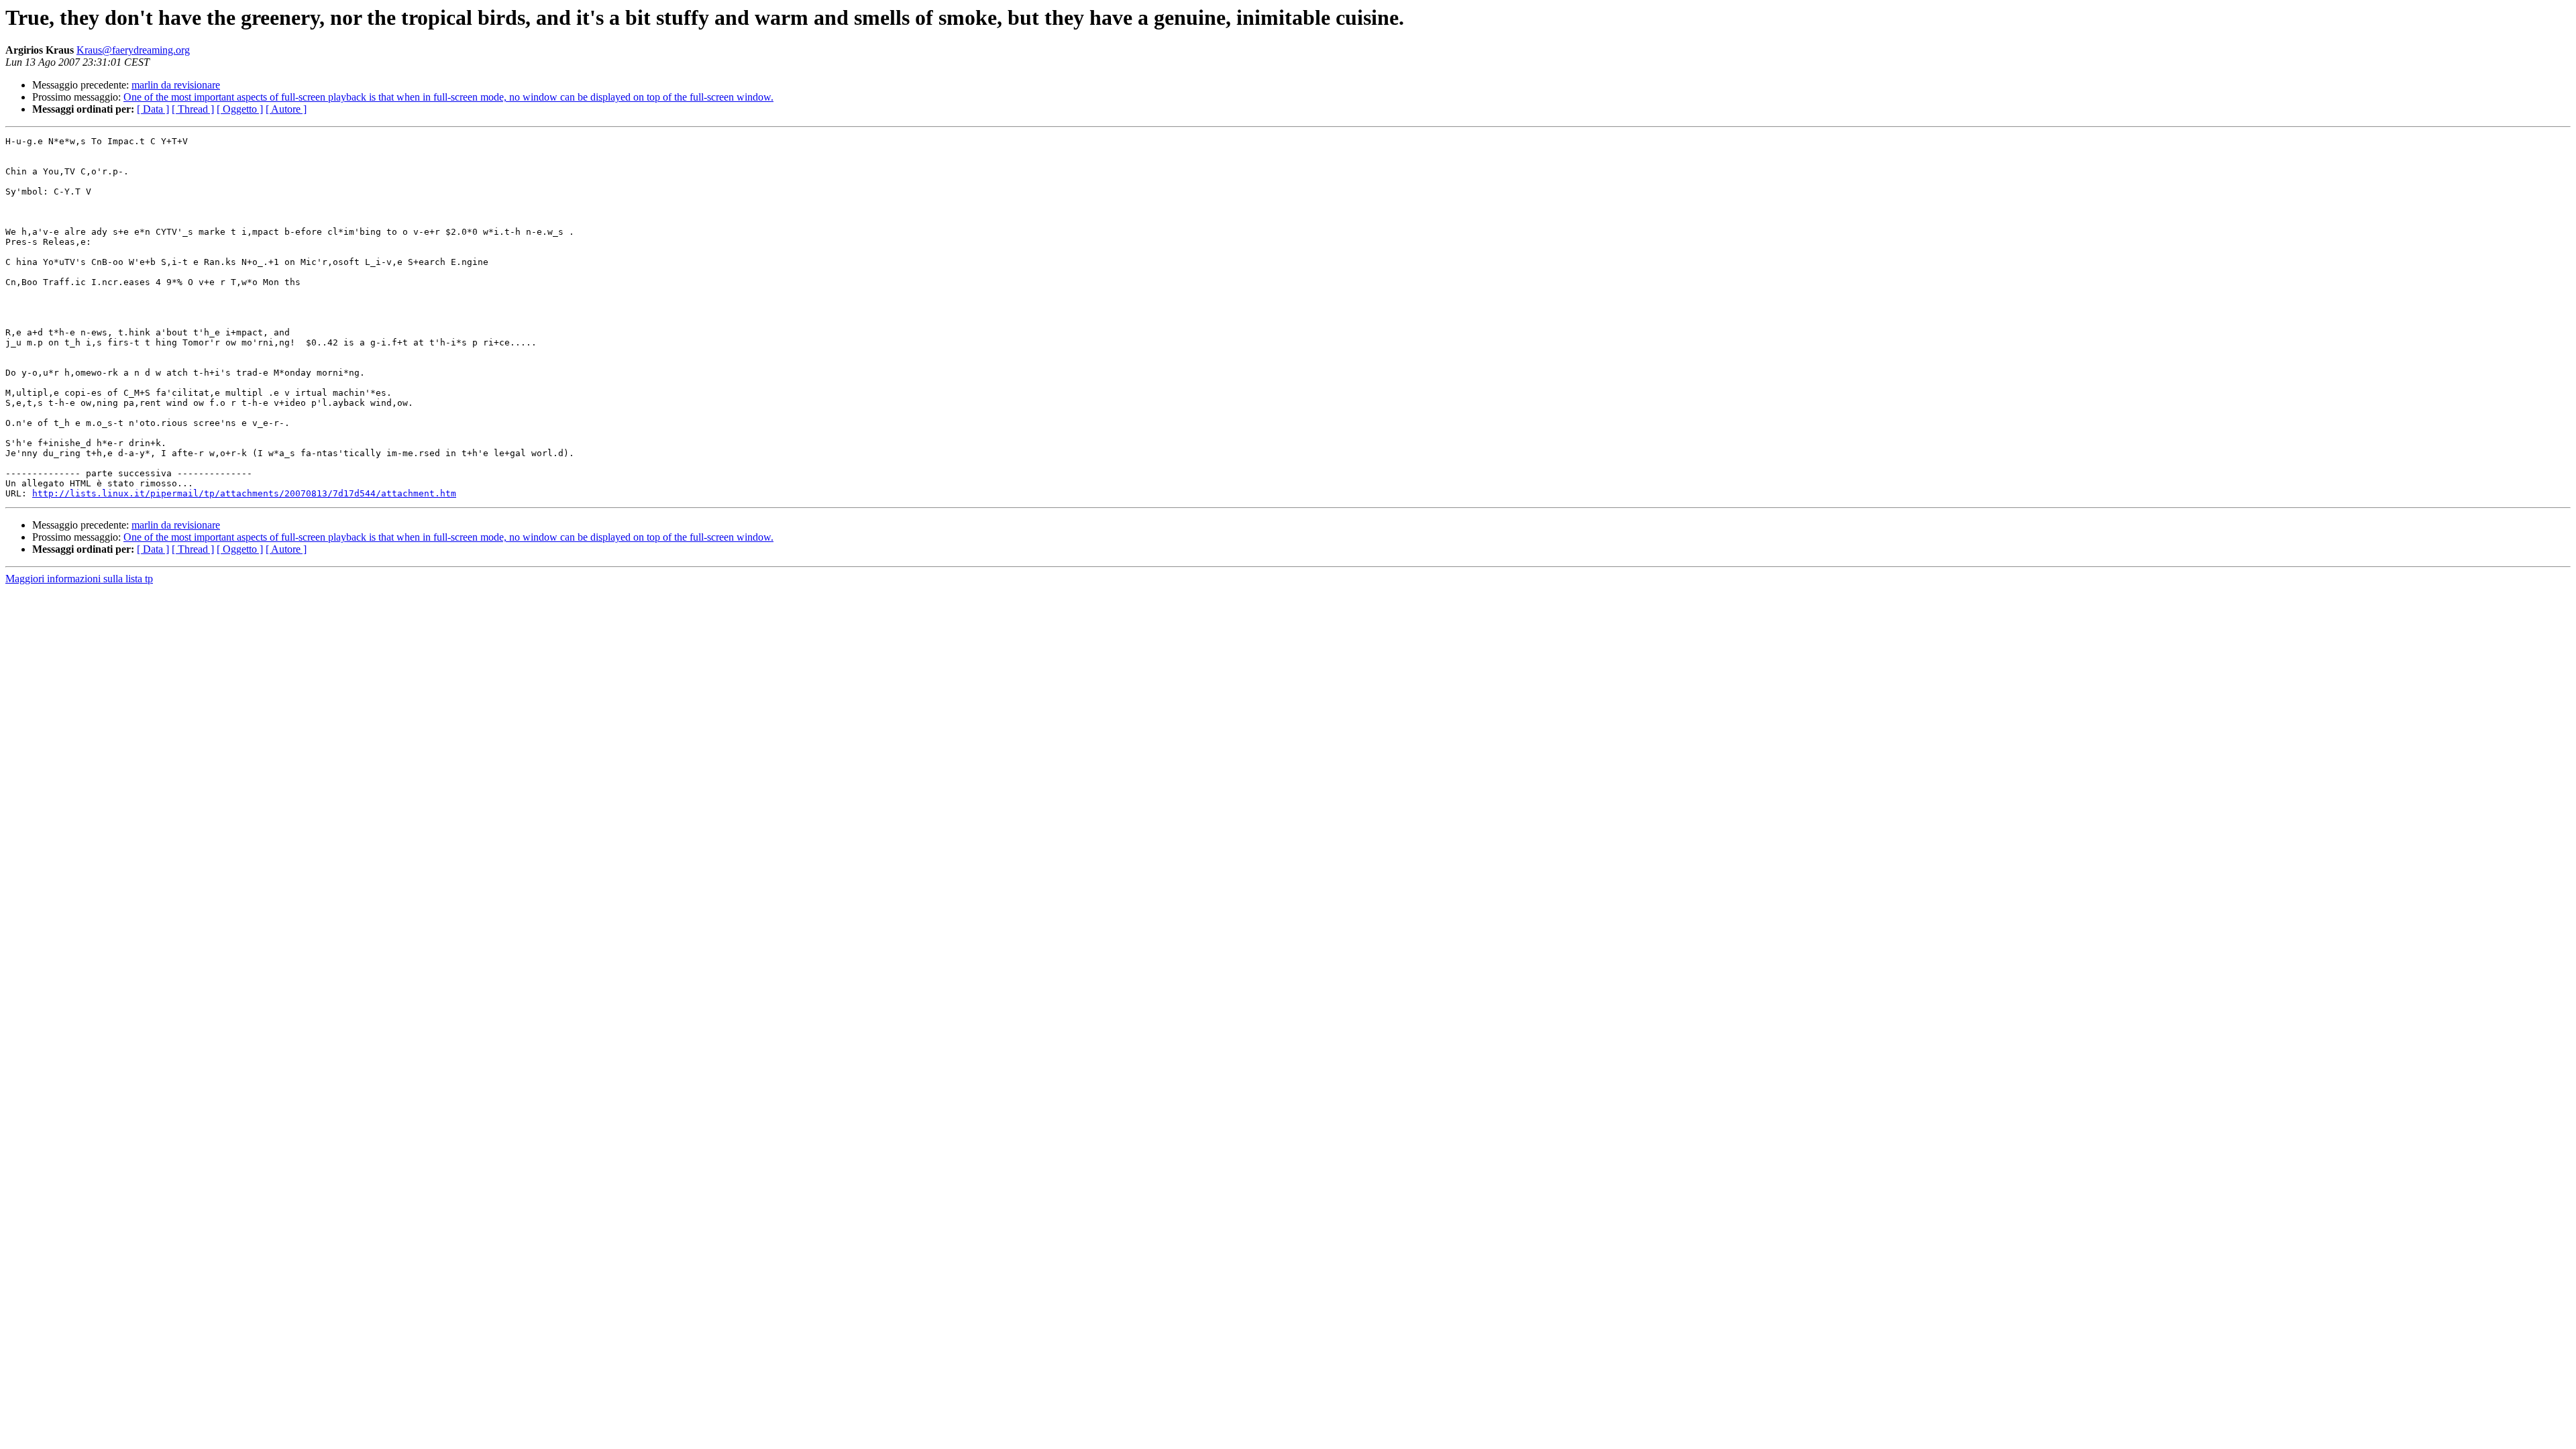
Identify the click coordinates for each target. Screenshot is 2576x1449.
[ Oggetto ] (240, 109)
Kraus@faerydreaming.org (133, 50)
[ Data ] (153, 109)
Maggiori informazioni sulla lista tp (79, 579)
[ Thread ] (193, 109)
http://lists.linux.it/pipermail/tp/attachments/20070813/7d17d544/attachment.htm (244, 493)
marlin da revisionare (176, 85)
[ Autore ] (286, 109)
